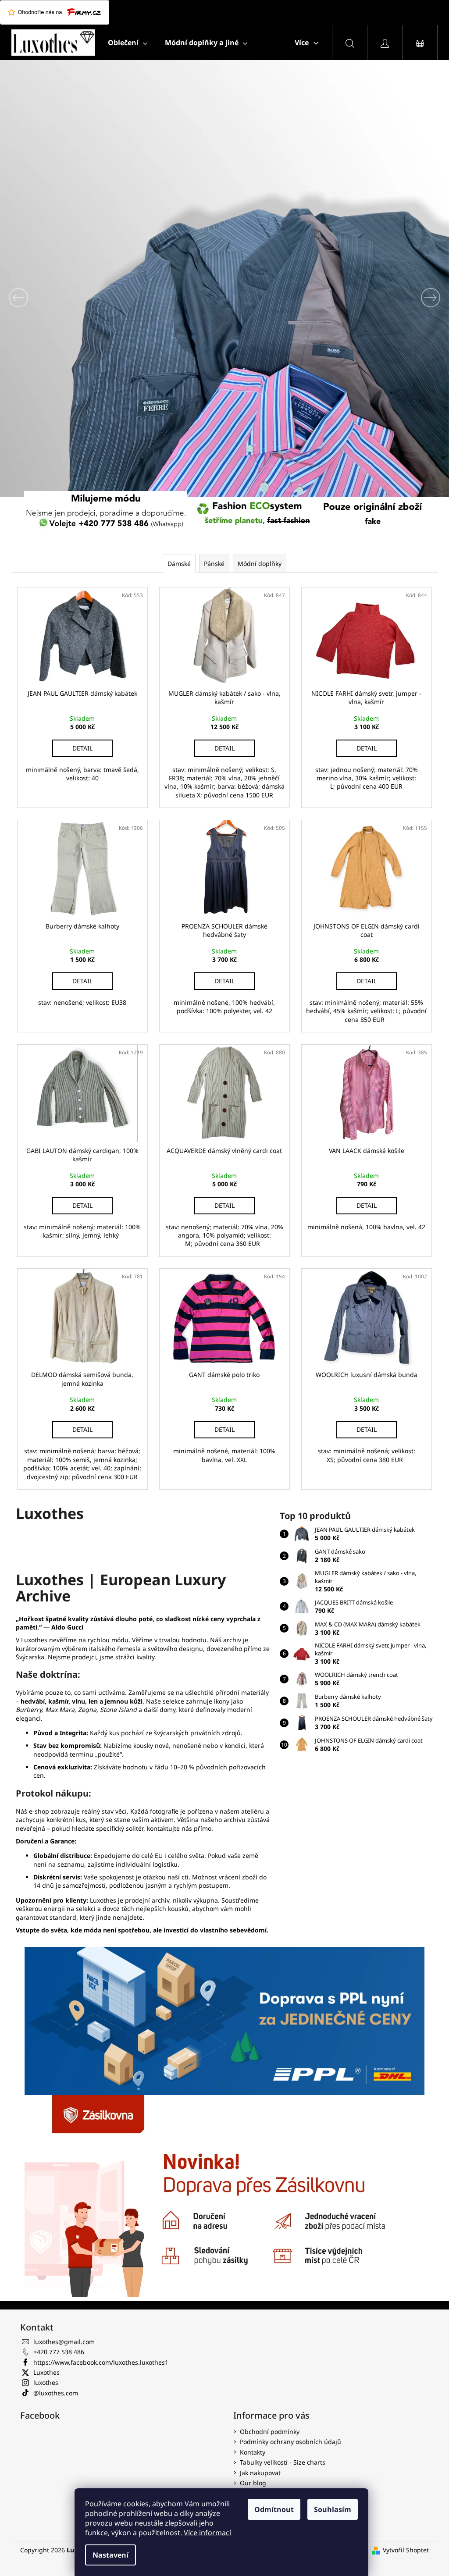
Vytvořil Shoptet (406, 2550)
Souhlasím (333, 2509)
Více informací (207, 2533)
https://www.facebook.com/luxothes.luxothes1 (101, 2362)
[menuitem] (128, 43)
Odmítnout (274, 2509)
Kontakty (253, 2452)
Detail (82, 748)
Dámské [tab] (179, 564)
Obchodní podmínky (270, 2432)
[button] (34, 297)
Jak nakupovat (260, 2473)
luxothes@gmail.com (64, 2342)
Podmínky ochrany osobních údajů (290, 2442)
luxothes (46, 2382)
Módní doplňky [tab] (260, 564)
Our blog (253, 2483)
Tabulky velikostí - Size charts (283, 2462)
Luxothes (46, 2372)
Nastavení (110, 2555)
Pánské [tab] (214, 564)
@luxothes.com (56, 2393)
